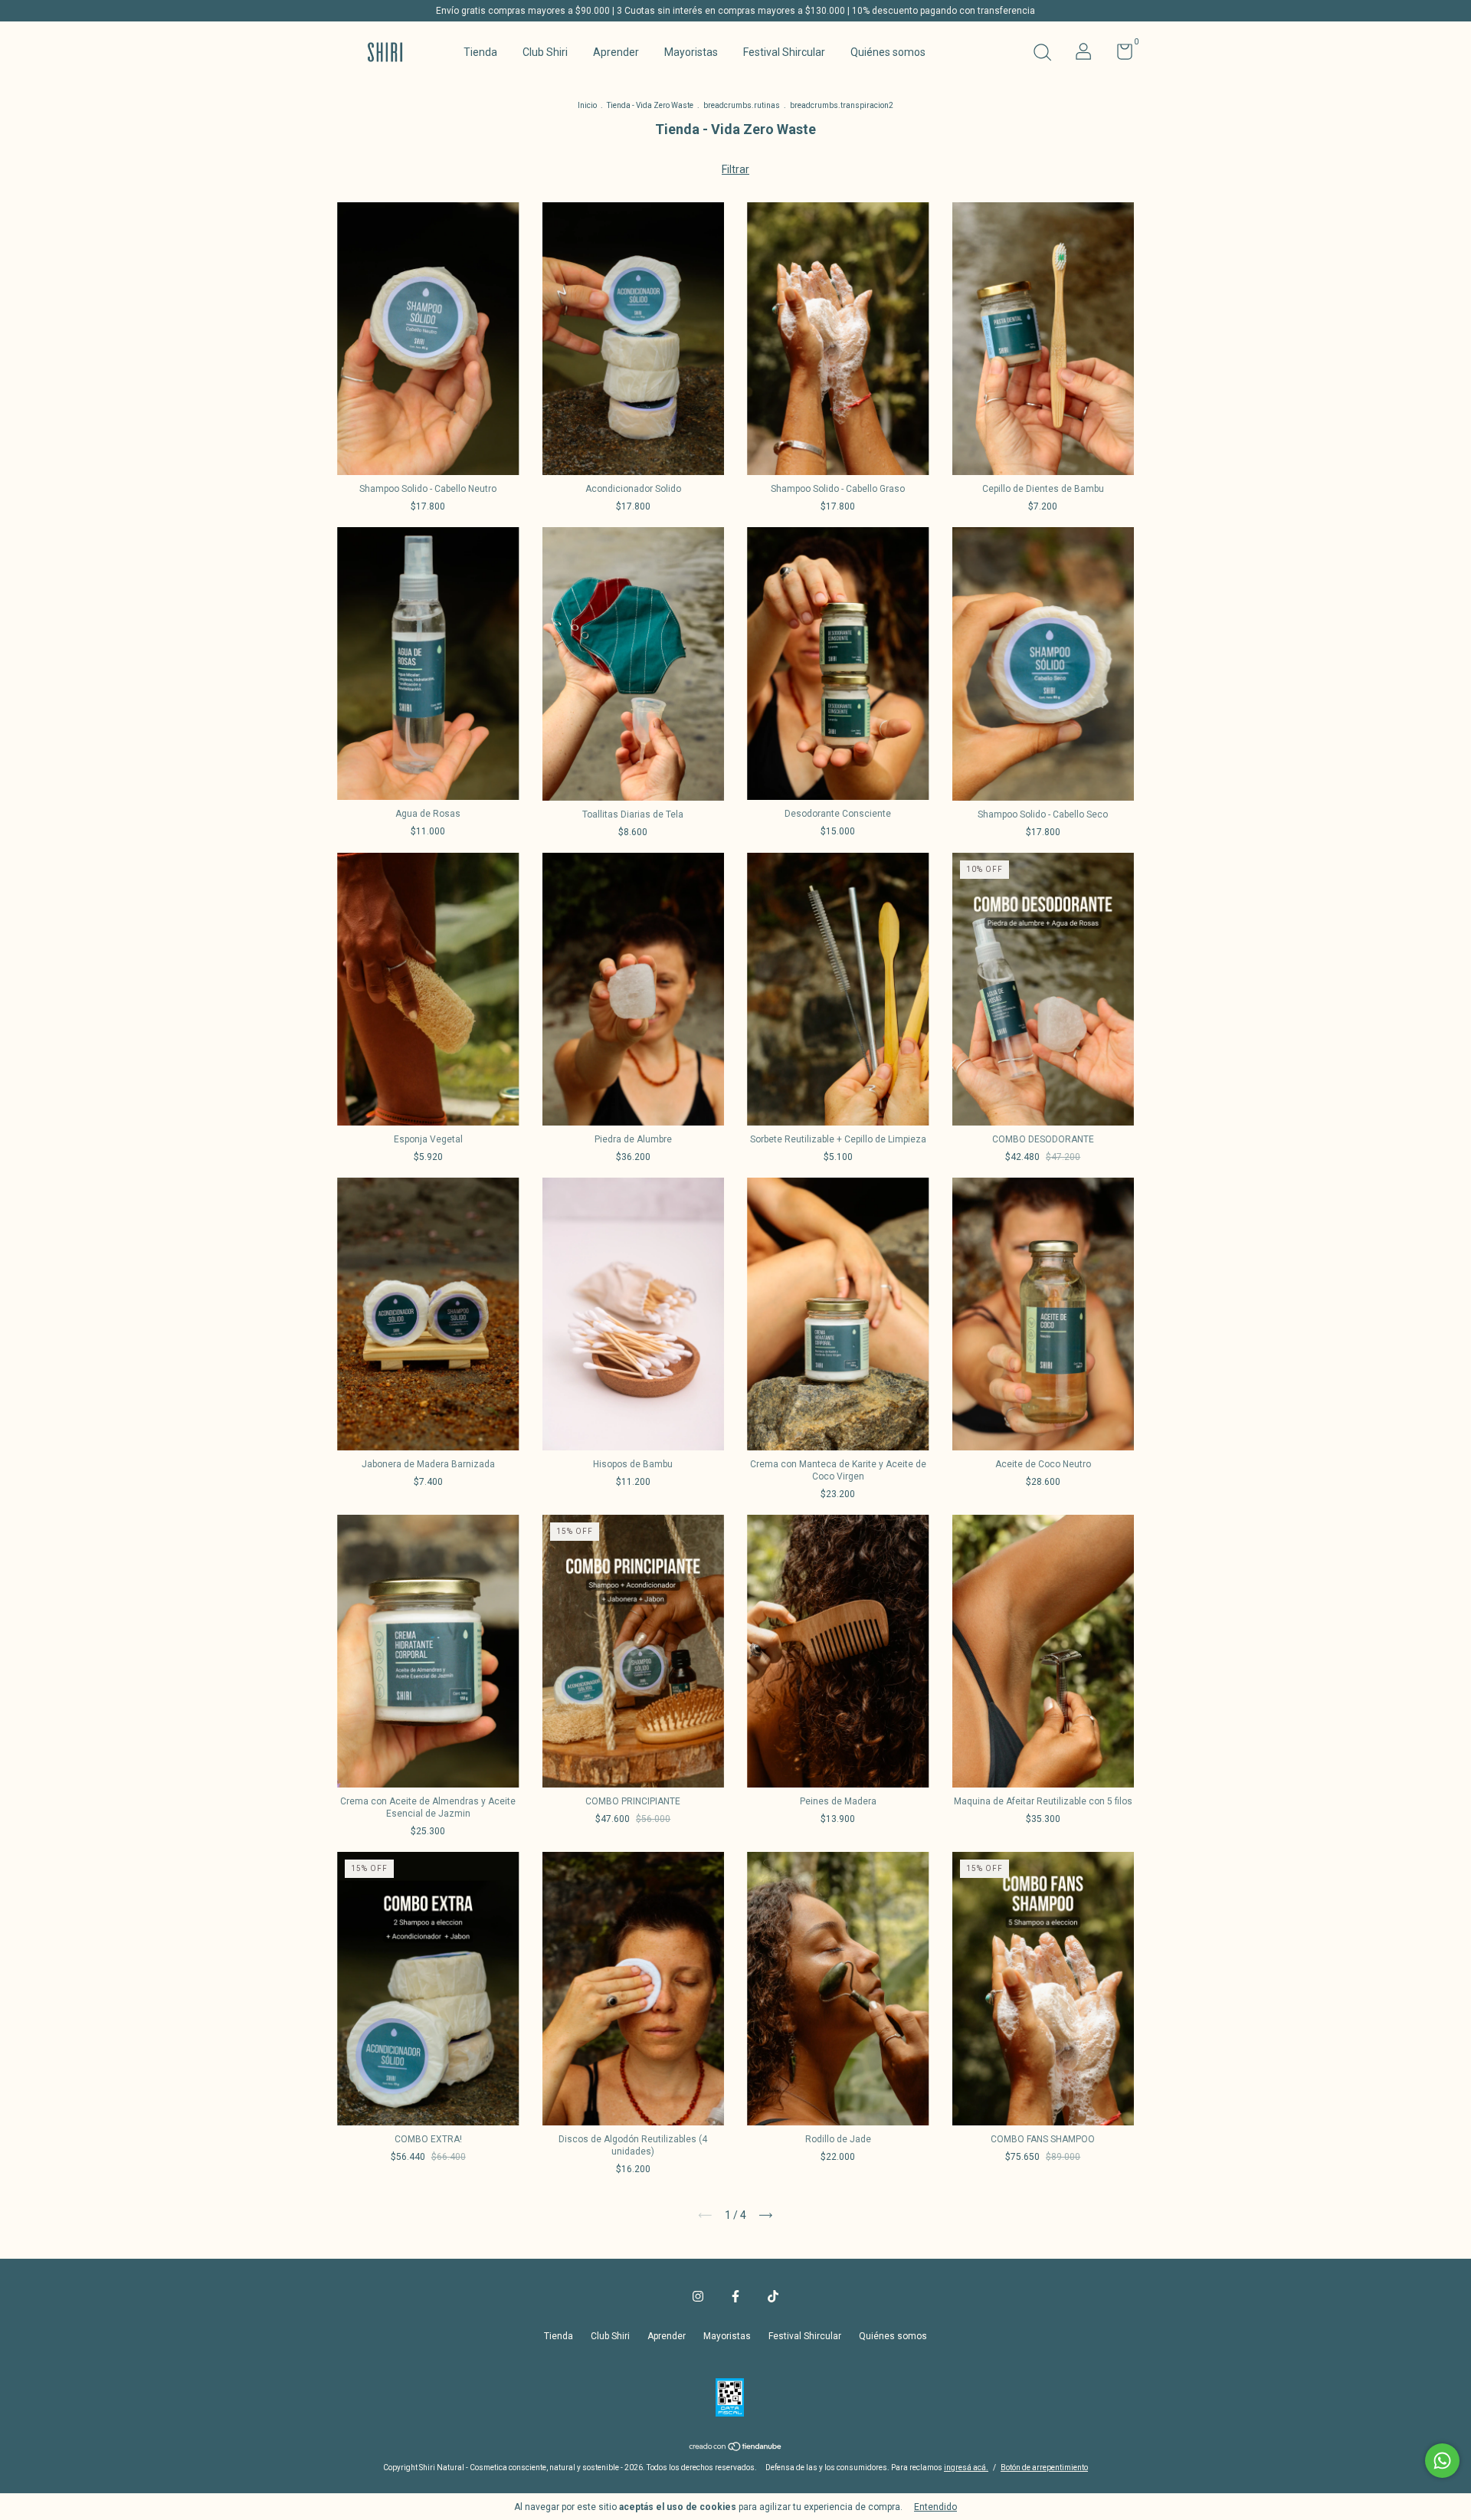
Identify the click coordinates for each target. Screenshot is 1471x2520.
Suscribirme (736, 228)
